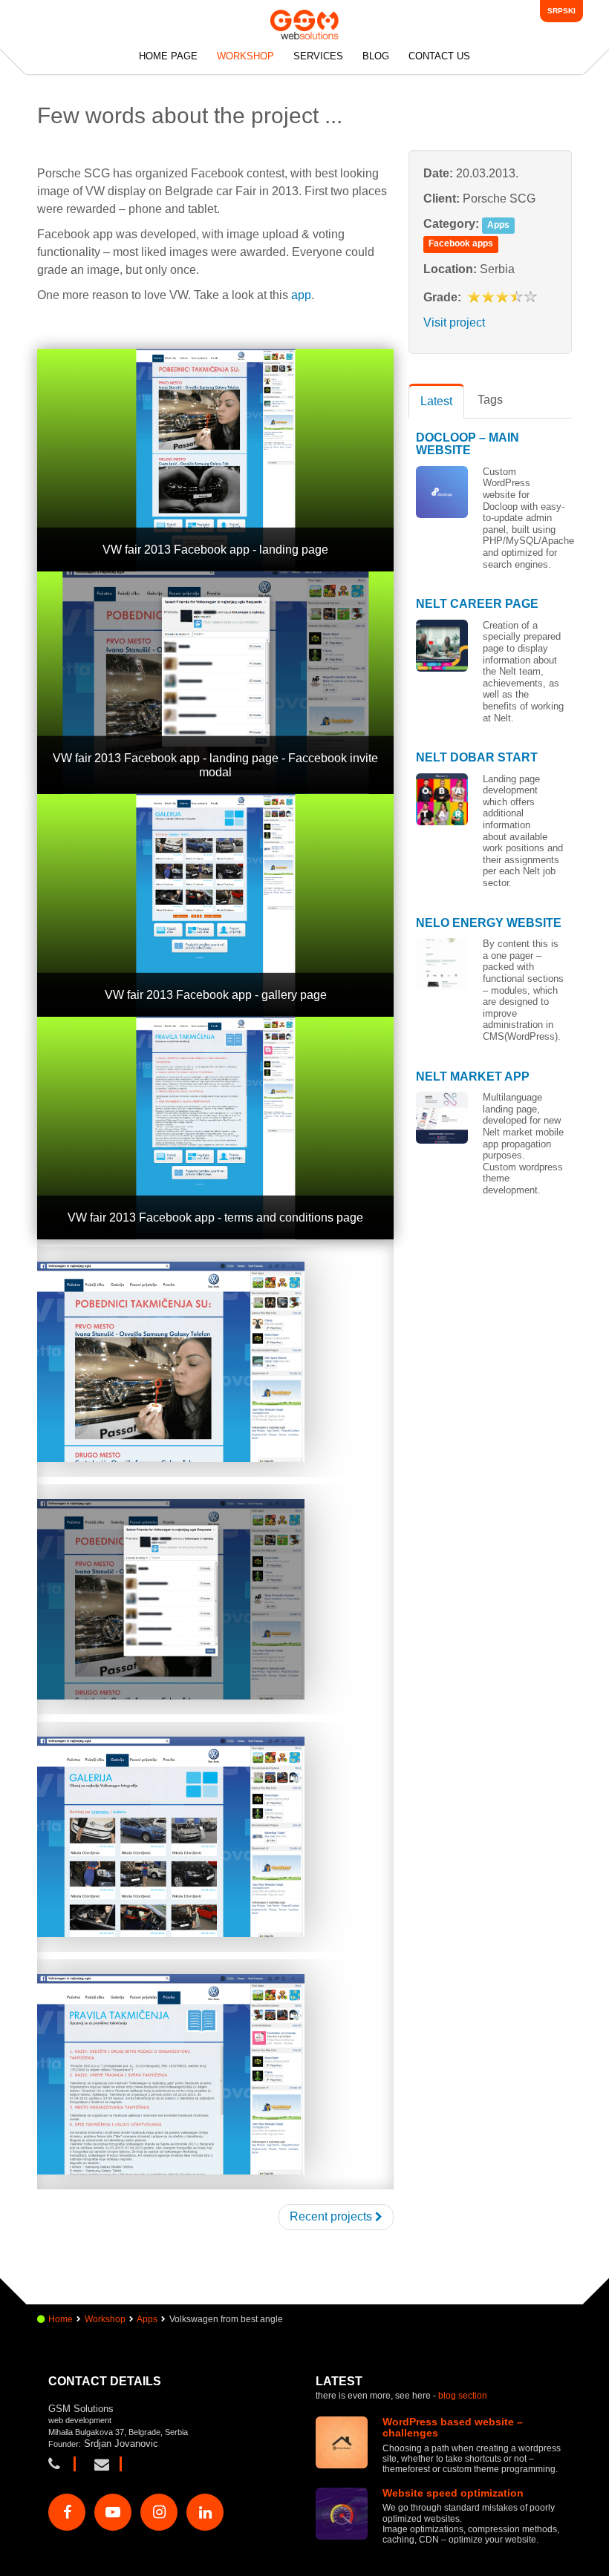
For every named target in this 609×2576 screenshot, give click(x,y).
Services (318, 56)
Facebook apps (461, 243)
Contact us (439, 56)
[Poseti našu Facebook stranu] (67, 2512)
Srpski (561, 11)
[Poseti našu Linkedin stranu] (205, 2512)
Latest (436, 401)
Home (61, 2319)
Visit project (454, 322)
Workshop (245, 56)
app (301, 295)
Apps (498, 225)
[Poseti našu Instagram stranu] (159, 2512)
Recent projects (332, 2216)
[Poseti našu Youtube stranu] (113, 2512)
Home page (168, 56)
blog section (463, 2396)
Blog (376, 56)
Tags (490, 400)
